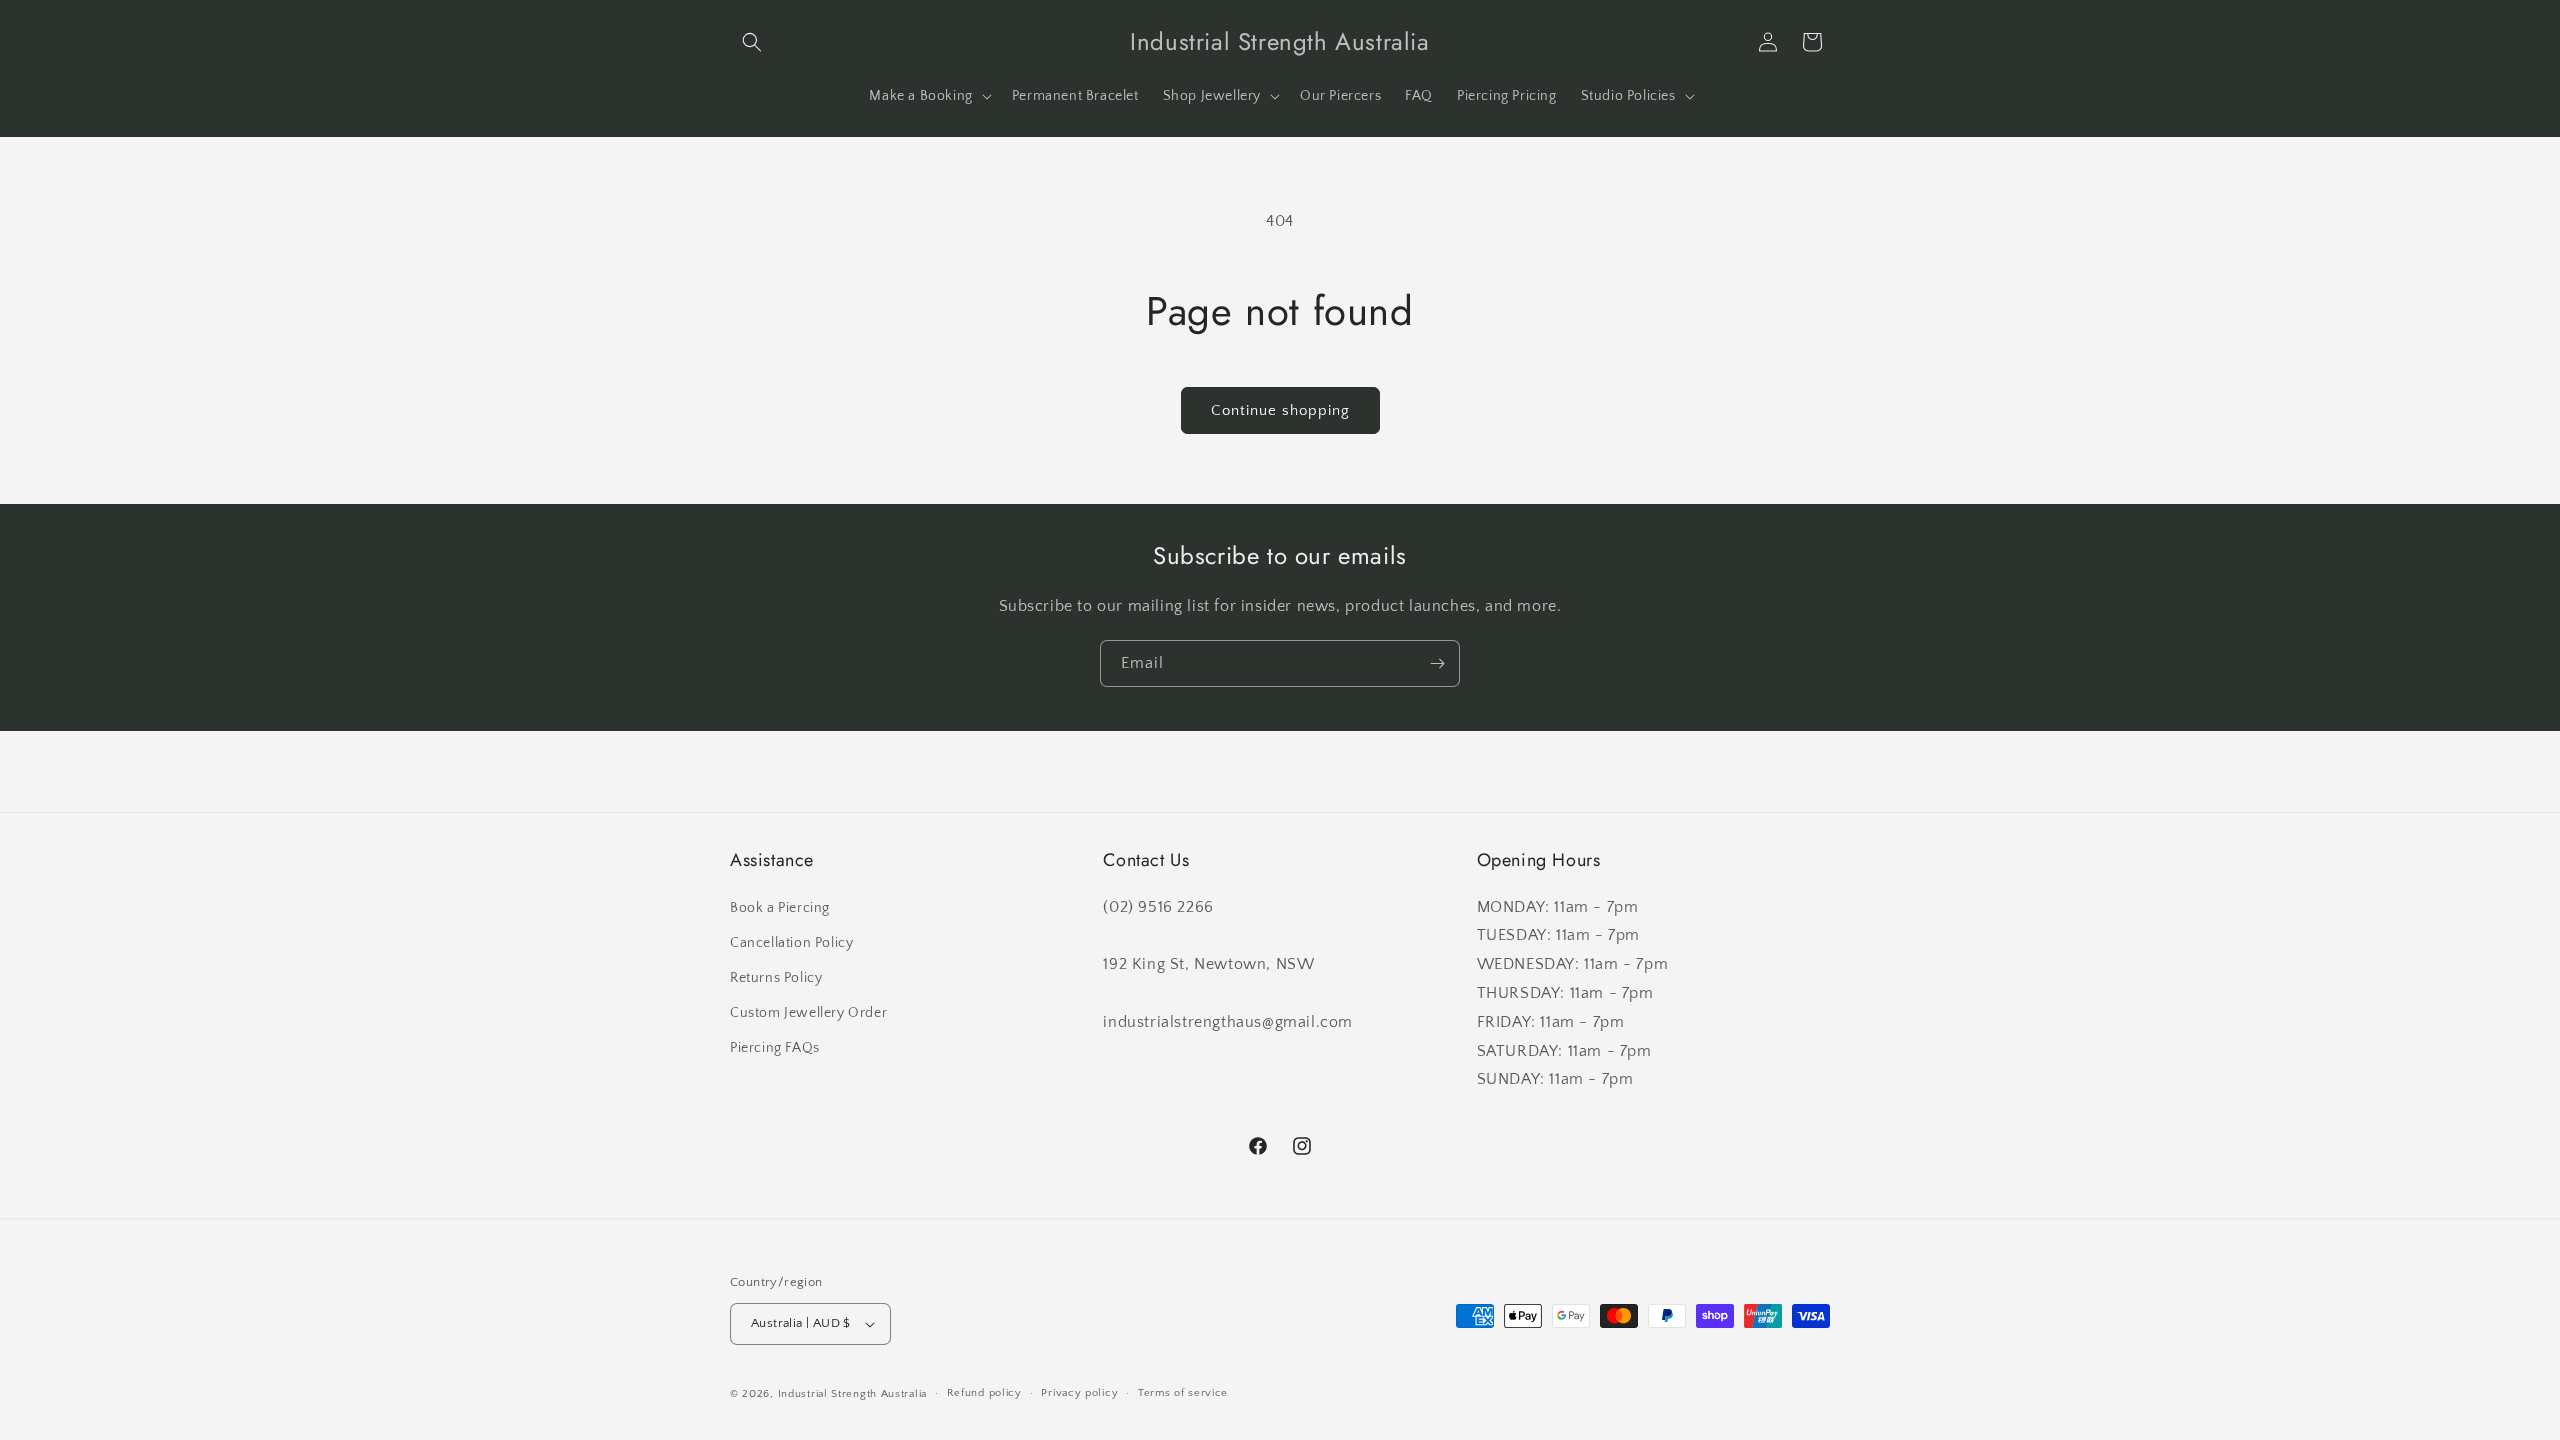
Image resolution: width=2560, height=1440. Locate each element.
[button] (752, 42)
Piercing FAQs (775, 1048)
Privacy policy (1079, 1393)
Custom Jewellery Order (808, 1013)
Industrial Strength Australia (852, 1394)
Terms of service (1183, 1393)
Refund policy (984, 1393)
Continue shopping (1280, 410)
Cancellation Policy (791, 943)
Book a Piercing (780, 908)
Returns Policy (776, 978)
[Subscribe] (1437, 663)
